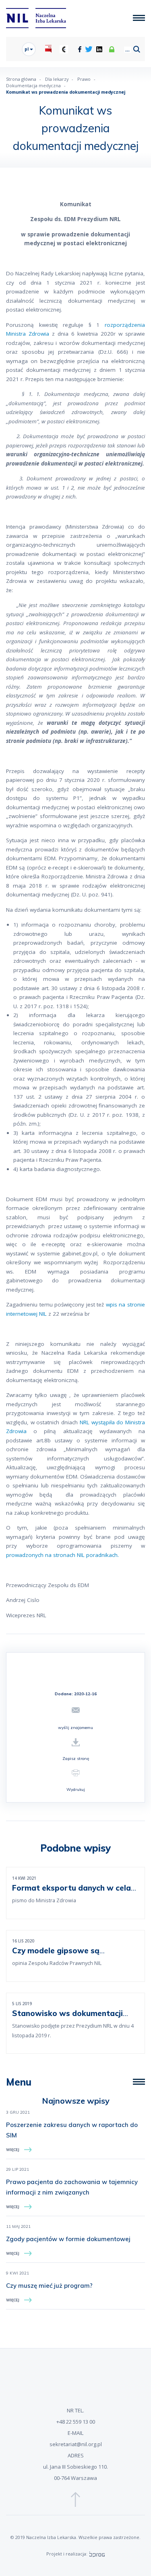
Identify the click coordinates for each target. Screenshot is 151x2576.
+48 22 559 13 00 (76, 2422)
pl (27, 49)
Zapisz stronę (76, 1759)
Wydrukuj (76, 1789)
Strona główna (21, 79)
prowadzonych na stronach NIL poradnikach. (62, 1555)
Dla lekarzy (57, 79)
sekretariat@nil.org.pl (76, 2444)
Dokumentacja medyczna (33, 85)
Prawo (84, 79)
